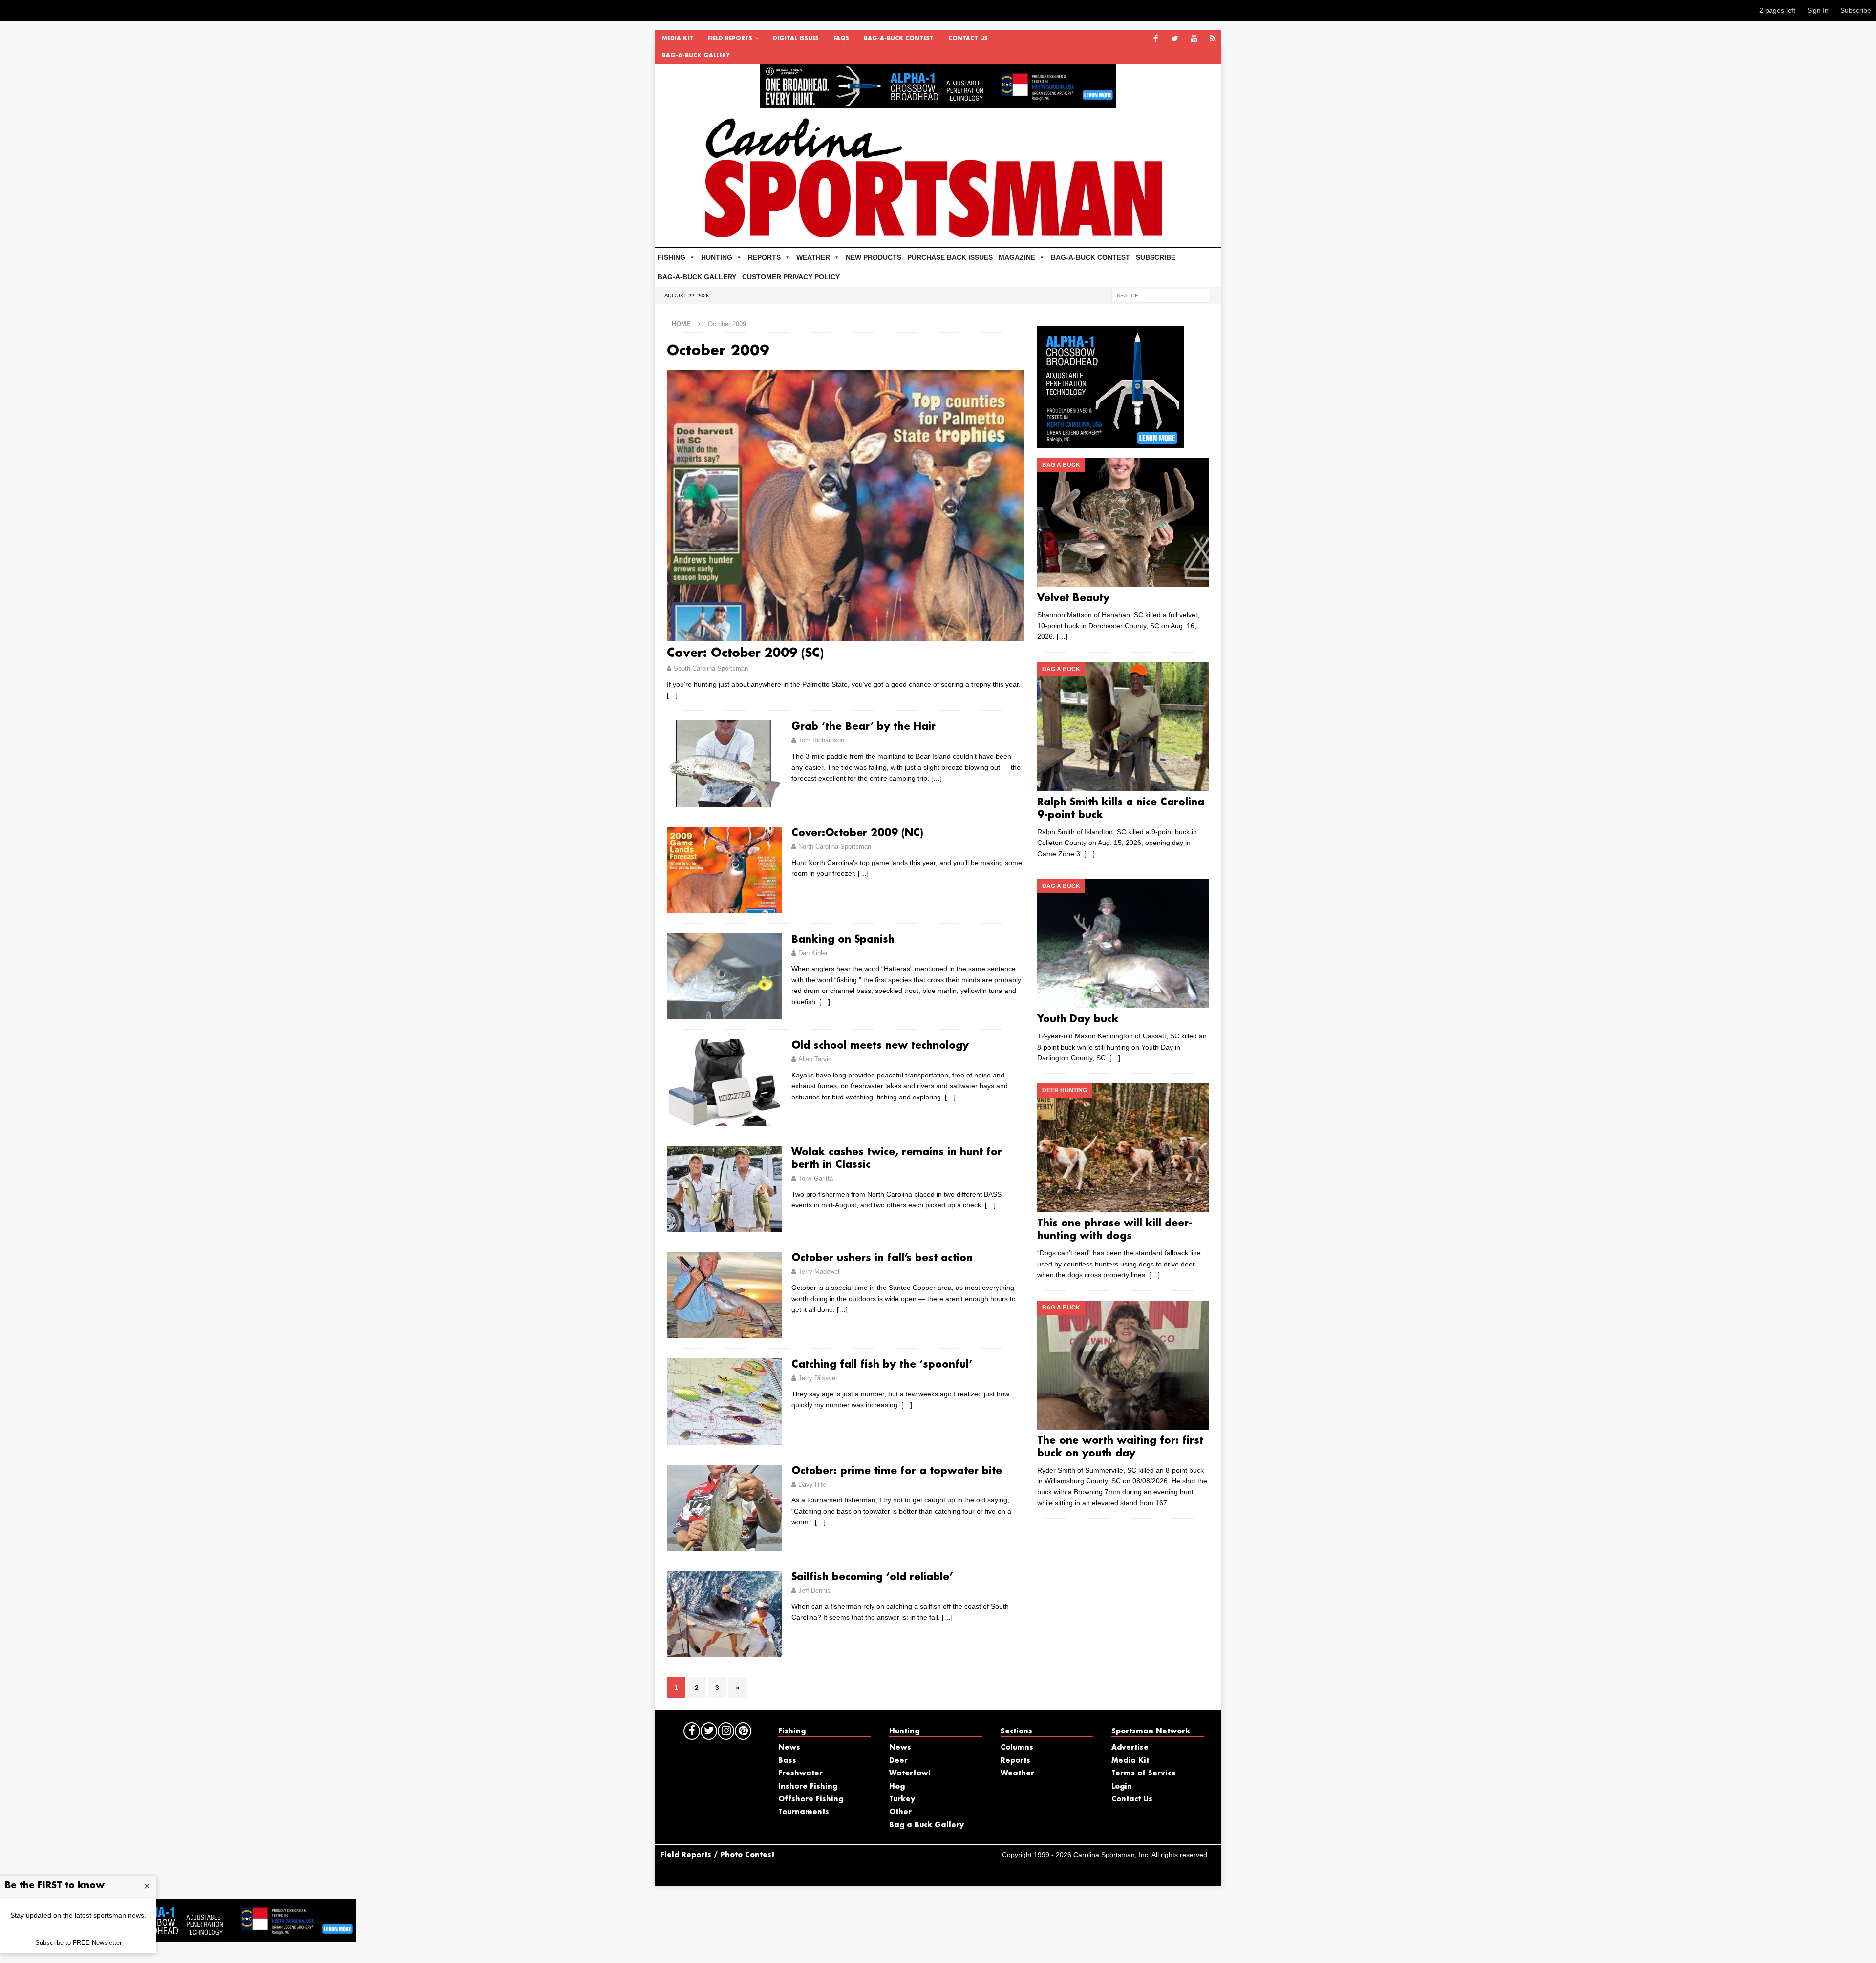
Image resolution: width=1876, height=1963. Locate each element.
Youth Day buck (1078, 1019)
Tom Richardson (821, 740)
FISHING (672, 257)
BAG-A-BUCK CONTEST (899, 39)
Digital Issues (796, 39)
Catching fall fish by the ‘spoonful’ (882, 1365)
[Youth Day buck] (1123, 944)
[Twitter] (1175, 39)
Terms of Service (1144, 1773)
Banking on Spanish (843, 940)
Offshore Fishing (811, 1799)
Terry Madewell (820, 1272)
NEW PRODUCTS (874, 257)
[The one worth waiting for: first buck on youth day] (1123, 1365)
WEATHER (813, 257)
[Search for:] (1160, 295)
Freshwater (800, 1773)
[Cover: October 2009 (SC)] (845, 506)
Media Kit (678, 39)
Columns (1017, 1748)
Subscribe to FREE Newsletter (78, 1943)
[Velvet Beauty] (1123, 523)
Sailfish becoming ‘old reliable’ (872, 1577)
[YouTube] (1194, 39)
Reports (1015, 1761)
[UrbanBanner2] (938, 103)
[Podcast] (1213, 39)
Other (900, 1812)
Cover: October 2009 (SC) (745, 654)
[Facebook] (1156, 39)
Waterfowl (910, 1773)
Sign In (1818, 10)
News (789, 1748)
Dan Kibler (813, 953)
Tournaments (804, 1812)
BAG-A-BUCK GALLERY (696, 56)
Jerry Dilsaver (818, 1378)
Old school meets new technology (880, 1046)
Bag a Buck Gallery (927, 1825)
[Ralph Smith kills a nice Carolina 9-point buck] (1123, 727)
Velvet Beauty (1073, 598)
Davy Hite (812, 1485)
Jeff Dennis (814, 1591)
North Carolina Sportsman (835, 847)
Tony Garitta (816, 1178)
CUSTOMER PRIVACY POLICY (791, 277)
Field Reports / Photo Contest (717, 1855)
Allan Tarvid (815, 1059)
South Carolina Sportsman (711, 668)
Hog (897, 1787)
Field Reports (730, 39)
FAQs (841, 39)
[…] (672, 695)
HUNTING (717, 257)
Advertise (1130, 1748)
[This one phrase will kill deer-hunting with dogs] (1123, 1148)
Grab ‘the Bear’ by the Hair (863, 727)
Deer (898, 1761)
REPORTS (764, 257)
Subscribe (1856, 10)
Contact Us (968, 39)
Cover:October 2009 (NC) (857, 833)
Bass (787, 1761)
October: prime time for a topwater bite (897, 1471)
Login (1122, 1787)
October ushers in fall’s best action (882, 1258)
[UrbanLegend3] (1110, 443)
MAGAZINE (1017, 257)
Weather (1017, 1773)
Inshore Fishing (808, 1787)
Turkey (902, 1799)
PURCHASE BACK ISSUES (950, 257)
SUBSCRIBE (1156, 257)
